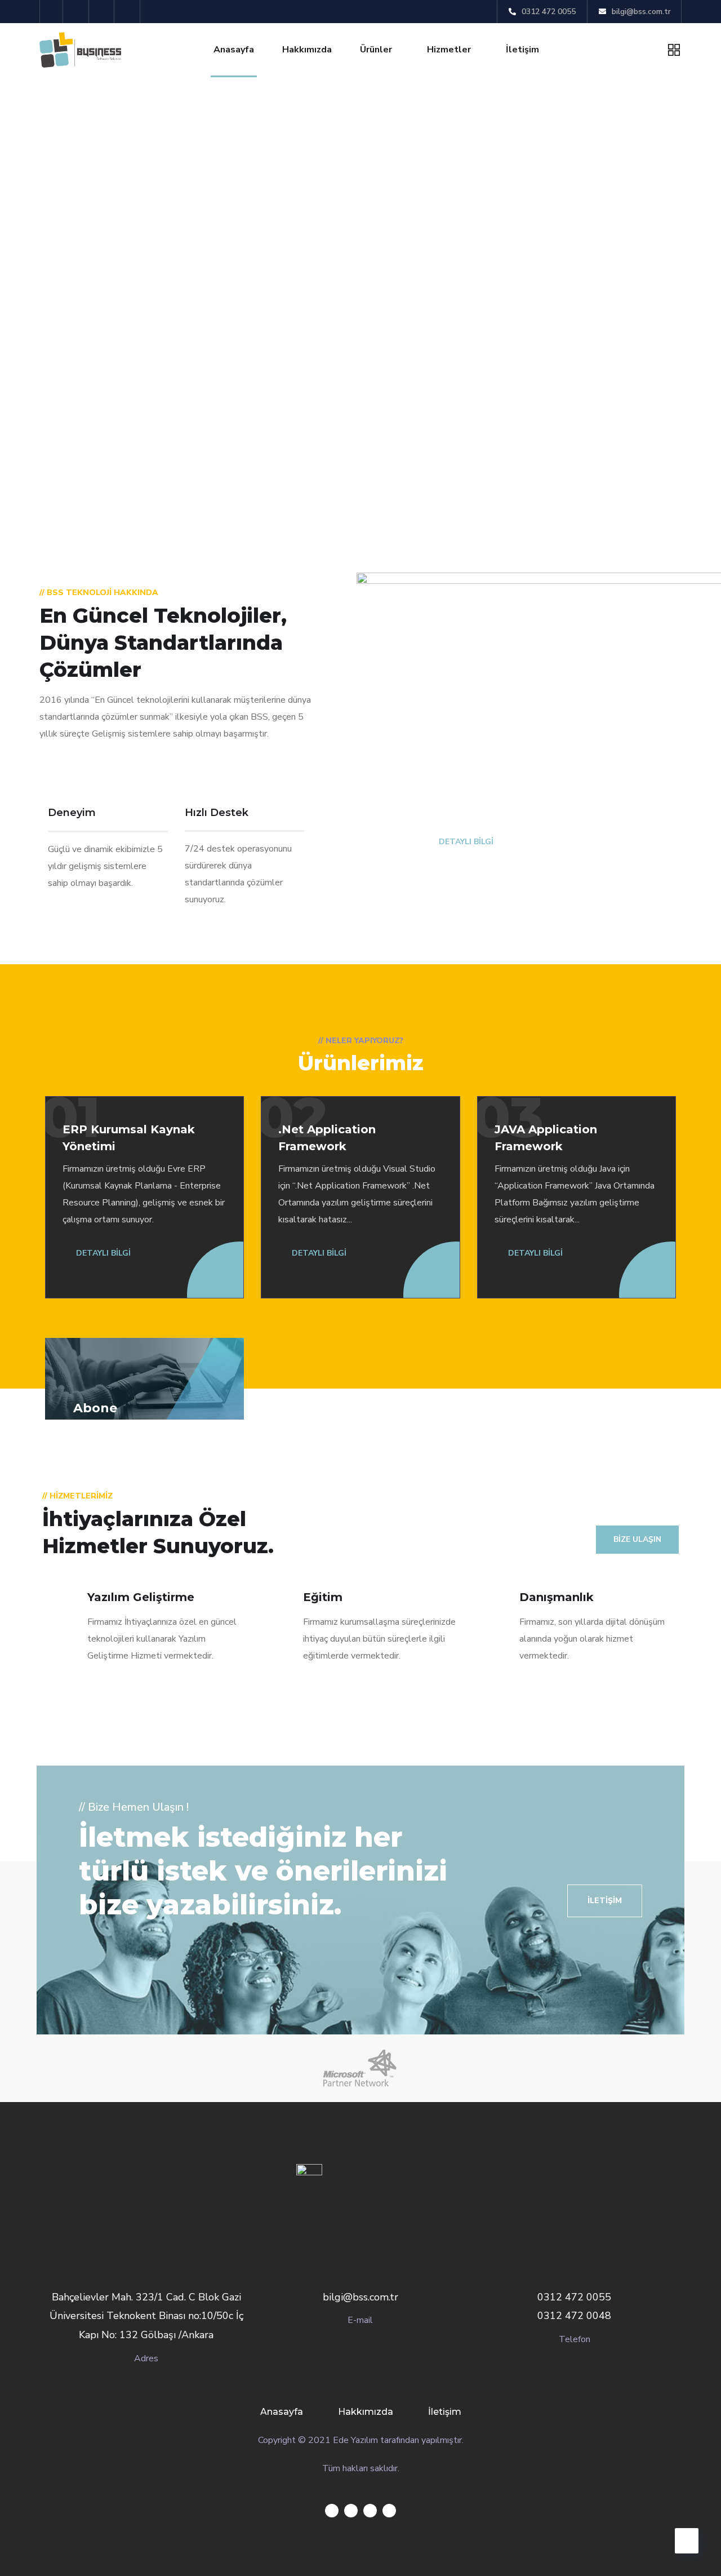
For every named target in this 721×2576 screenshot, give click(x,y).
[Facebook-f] (77, 12)
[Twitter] (52, 12)
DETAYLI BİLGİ (465, 842)
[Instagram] (129, 12)
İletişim (522, 50)
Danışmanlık (557, 1597)
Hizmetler (449, 50)
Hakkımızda (307, 50)
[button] (605, 1901)
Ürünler (376, 50)
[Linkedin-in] (103, 12)
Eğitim (323, 1597)
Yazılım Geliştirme (141, 1597)
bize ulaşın (637, 1539)
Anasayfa (234, 50)
